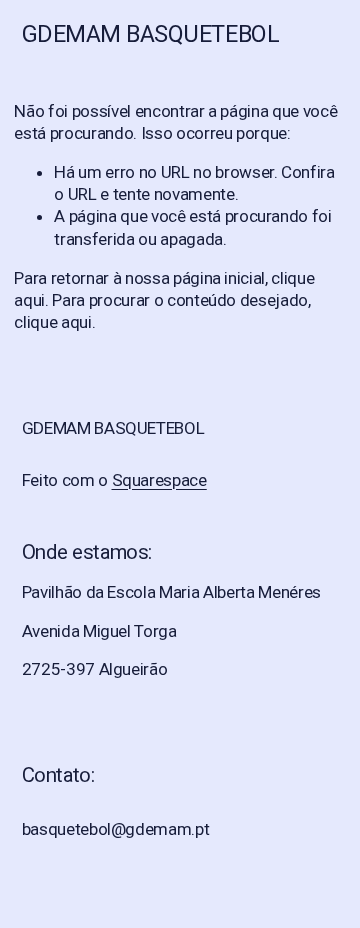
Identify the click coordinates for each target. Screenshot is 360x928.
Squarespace (159, 480)
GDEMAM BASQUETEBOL (151, 34)
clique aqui (52, 322)
